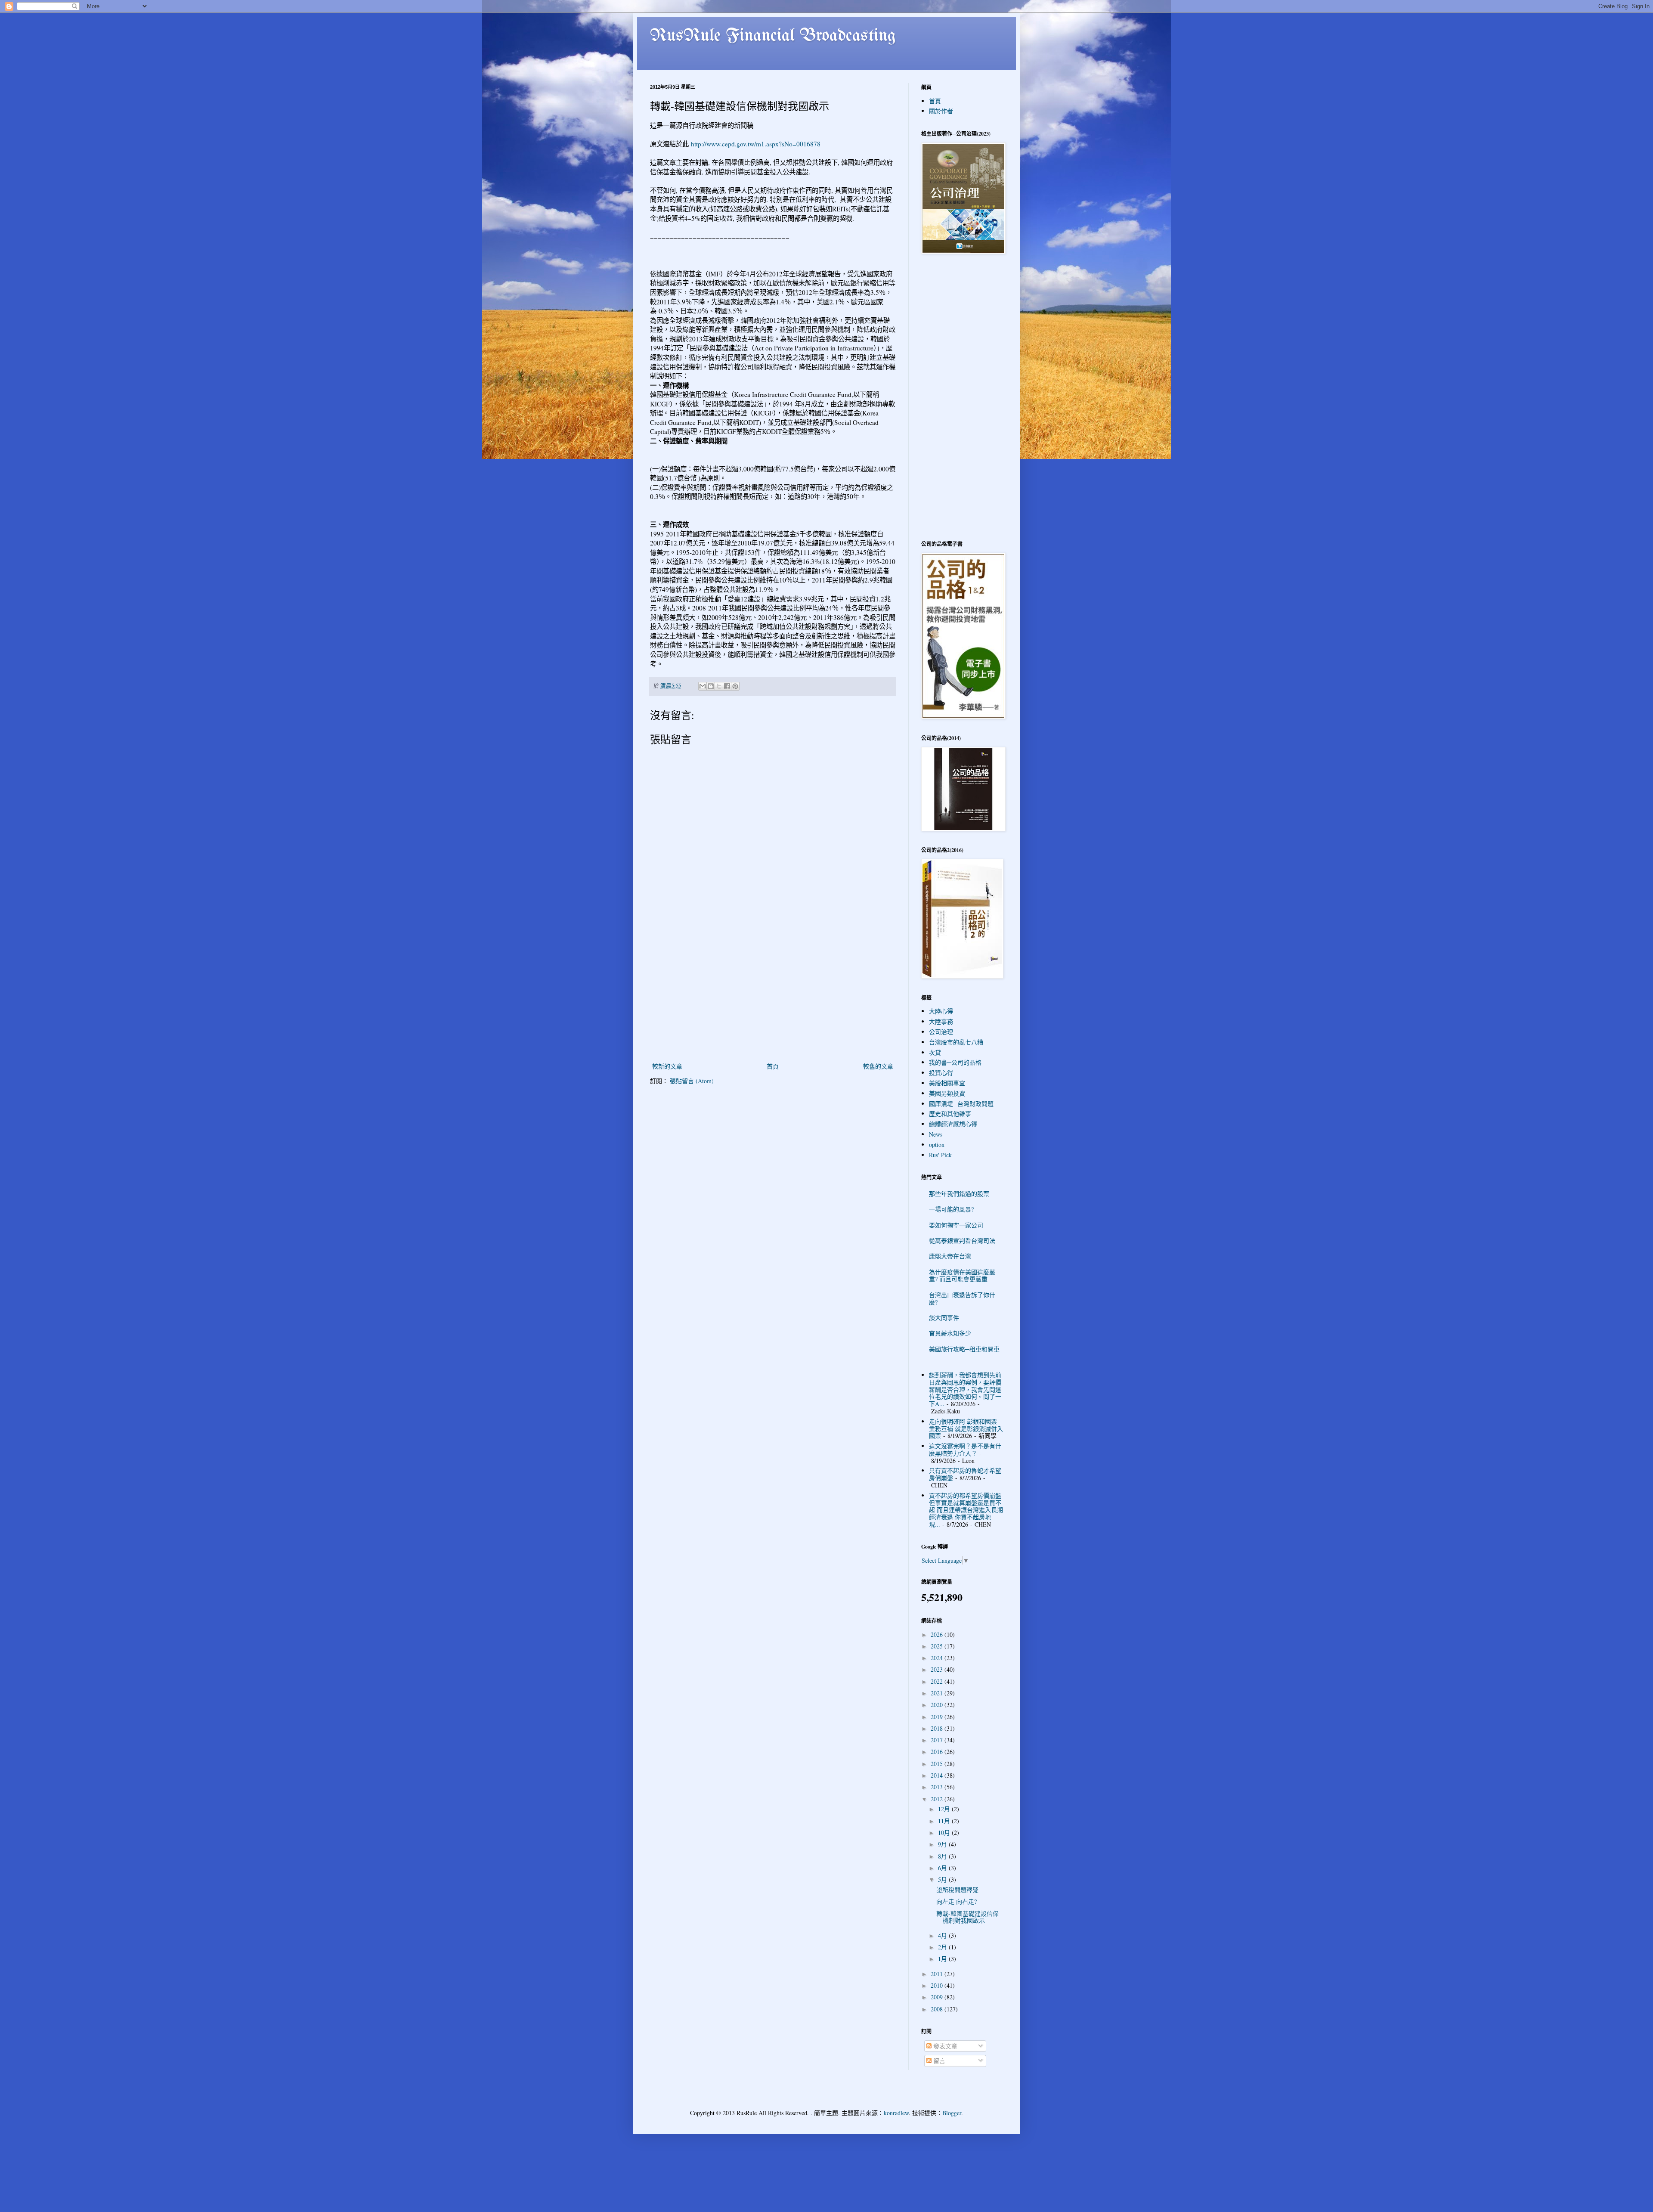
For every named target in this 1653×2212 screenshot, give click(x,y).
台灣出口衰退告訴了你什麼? (962, 1298)
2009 (938, 1997)
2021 (938, 1693)
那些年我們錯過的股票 (959, 1194)
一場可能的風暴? (951, 1209)
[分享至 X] (719, 686)
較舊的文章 (878, 1066)
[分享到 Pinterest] (735, 686)
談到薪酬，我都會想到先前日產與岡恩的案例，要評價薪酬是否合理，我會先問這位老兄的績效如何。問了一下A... (965, 1389)
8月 (943, 1856)
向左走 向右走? (957, 1901)
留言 (938, 2061)
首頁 (773, 1066)
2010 (938, 1985)
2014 (938, 1775)
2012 (938, 1799)
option (937, 1145)
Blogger (952, 2113)
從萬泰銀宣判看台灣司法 (962, 1241)
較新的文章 (667, 1066)
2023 (938, 1669)
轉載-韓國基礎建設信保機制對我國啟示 (967, 1917)
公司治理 (941, 1032)
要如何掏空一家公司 (956, 1225)
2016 (938, 1752)
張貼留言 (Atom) (692, 1081)
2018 (938, 1728)
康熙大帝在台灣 (950, 1256)
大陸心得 (941, 1011)
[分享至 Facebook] (727, 686)
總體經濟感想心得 (953, 1124)
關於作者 (941, 111)
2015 (938, 1764)
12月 (945, 1809)
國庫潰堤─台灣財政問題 (961, 1104)
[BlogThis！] (711, 686)
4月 (943, 1935)
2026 (938, 1634)
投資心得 (941, 1073)
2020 (938, 1705)
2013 (938, 1787)
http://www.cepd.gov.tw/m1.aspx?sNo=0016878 (756, 144)
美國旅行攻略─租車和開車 (964, 1349)
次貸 (935, 1052)
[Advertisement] (773, 996)
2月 (943, 1947)
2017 (938, 1740)
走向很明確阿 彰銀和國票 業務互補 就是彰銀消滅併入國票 (966, 1429)
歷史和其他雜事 (950, 1114)
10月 (945, 1832)
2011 (938, 1974)
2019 (938, 1717)
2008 (938, 2009)
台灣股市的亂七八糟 (956, 1042)
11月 (945, 1821)
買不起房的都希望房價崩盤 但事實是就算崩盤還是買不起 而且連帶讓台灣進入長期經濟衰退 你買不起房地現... (966, 1510)
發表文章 (944, 2046)
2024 (938, 1658)
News (936, 1134)
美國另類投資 (947, 1093)
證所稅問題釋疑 (957, 1890)
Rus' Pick (940, 1155)
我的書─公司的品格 (955, 1062)
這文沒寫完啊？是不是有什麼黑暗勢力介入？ (965, 1450)
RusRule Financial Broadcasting (773, 36)
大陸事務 (941, 1021)
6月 (943, 1868)
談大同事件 (944, 1318)
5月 (943, 1879)
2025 (938, 1646)
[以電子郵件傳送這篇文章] (703, 686)
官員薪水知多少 (950, 1333)
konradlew (896, 2113)
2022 (938, 1681)
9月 (943, 1844)
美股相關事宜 (947, 1083)
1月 (943, 1959)
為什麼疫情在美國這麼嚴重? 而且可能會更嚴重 (962, 1276)
